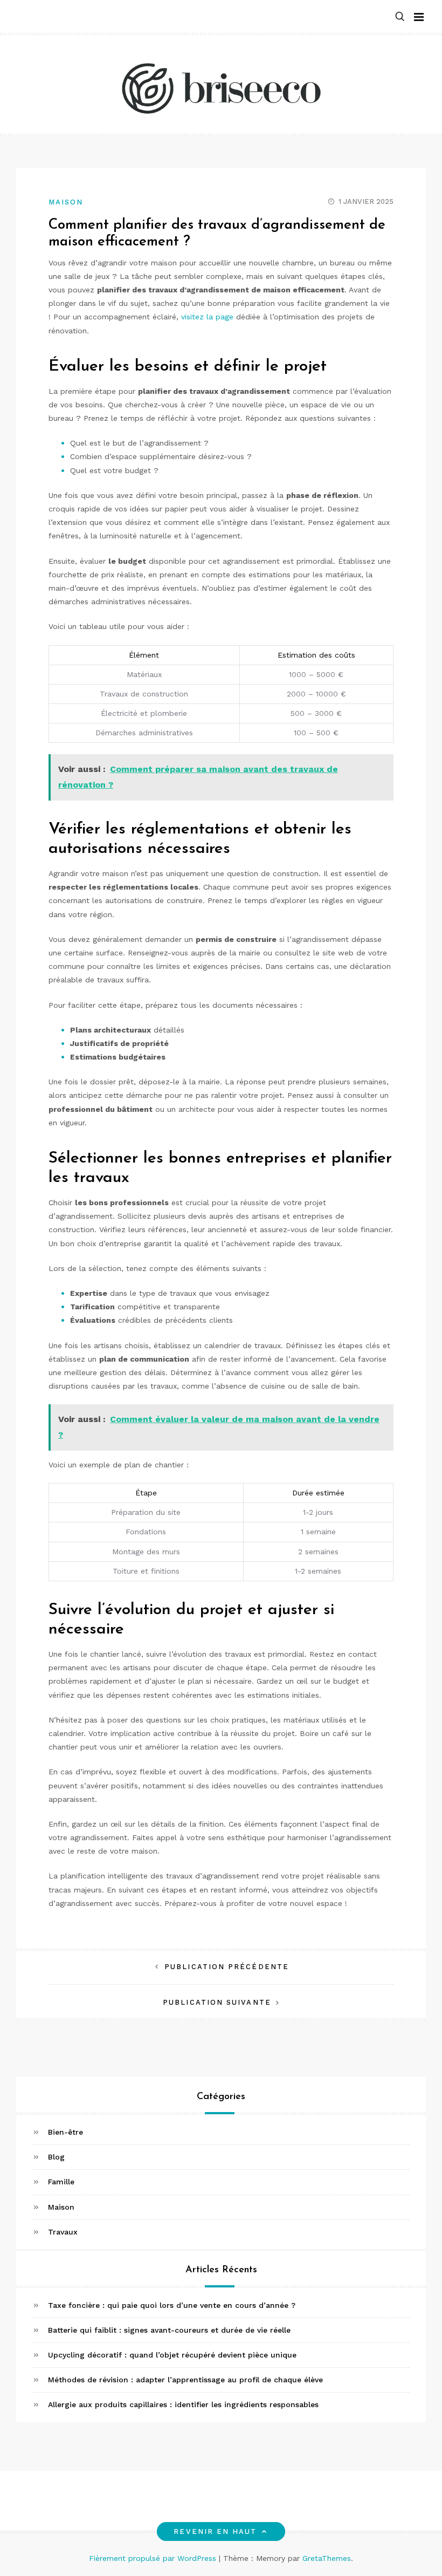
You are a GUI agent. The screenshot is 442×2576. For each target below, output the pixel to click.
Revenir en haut (215, 2531)
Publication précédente (227, 1967)
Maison (66, 202)
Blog (56, 2157)
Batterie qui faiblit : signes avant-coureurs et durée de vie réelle (169, 2330)
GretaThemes (327, 2558)
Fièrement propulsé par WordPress (154, 2558)
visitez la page (207, 317)
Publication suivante (217, 2002)
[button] (400, 17)
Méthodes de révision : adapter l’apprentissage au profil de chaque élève (185, 2380)
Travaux (63, 2232)
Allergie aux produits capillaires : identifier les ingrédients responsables (183, 2404)
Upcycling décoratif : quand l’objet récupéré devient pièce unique (172, 2355)
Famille (61, 2182)
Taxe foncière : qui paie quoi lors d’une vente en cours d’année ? (172, 2305)
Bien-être (65, 2132)
